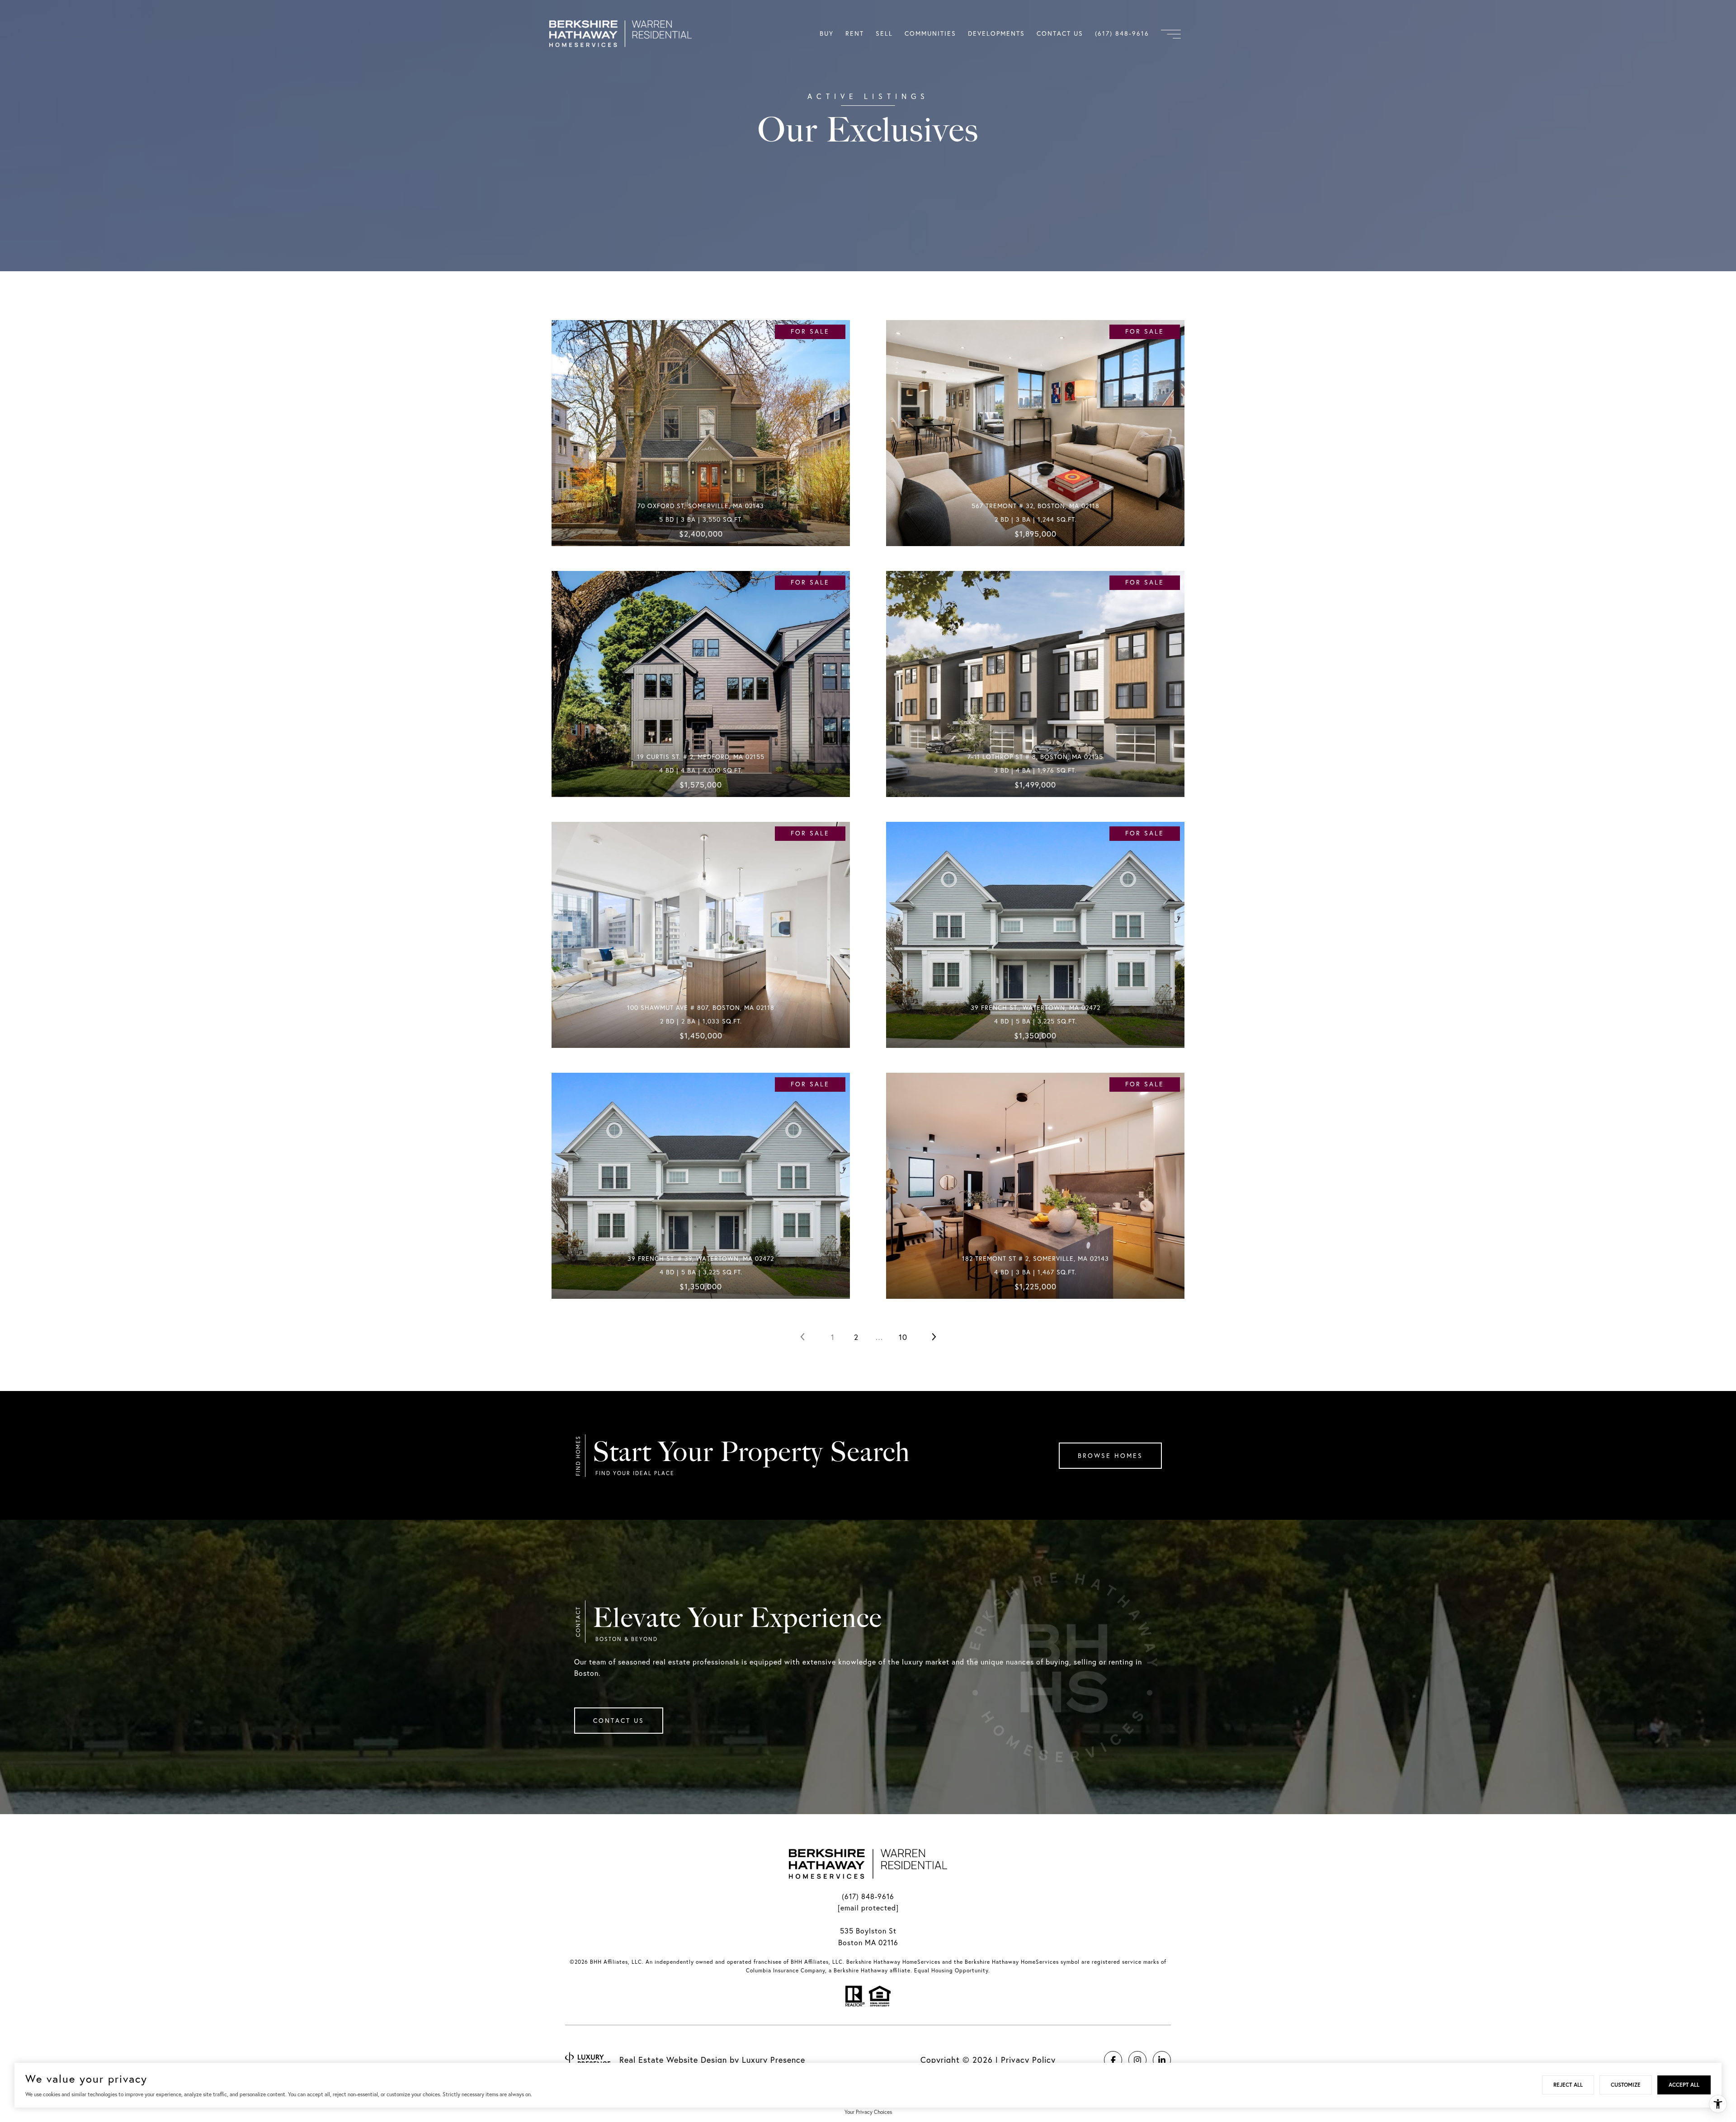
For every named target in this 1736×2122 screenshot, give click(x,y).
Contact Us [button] (619, 1721)
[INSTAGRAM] (1137, 2060)
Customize (1626, 2085)
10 (903, 1337)
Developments (996, 33)
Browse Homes (1110, 1456)
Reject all (1568, 2085)
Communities (930, 33)
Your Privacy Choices (868, 2112)
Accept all (1684, 2085)
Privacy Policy (1028, 2060)
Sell (884, 33)
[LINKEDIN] (1162, 2060)
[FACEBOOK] (1113, 2060)
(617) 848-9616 (868, 1896)
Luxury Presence (774, 2060)
